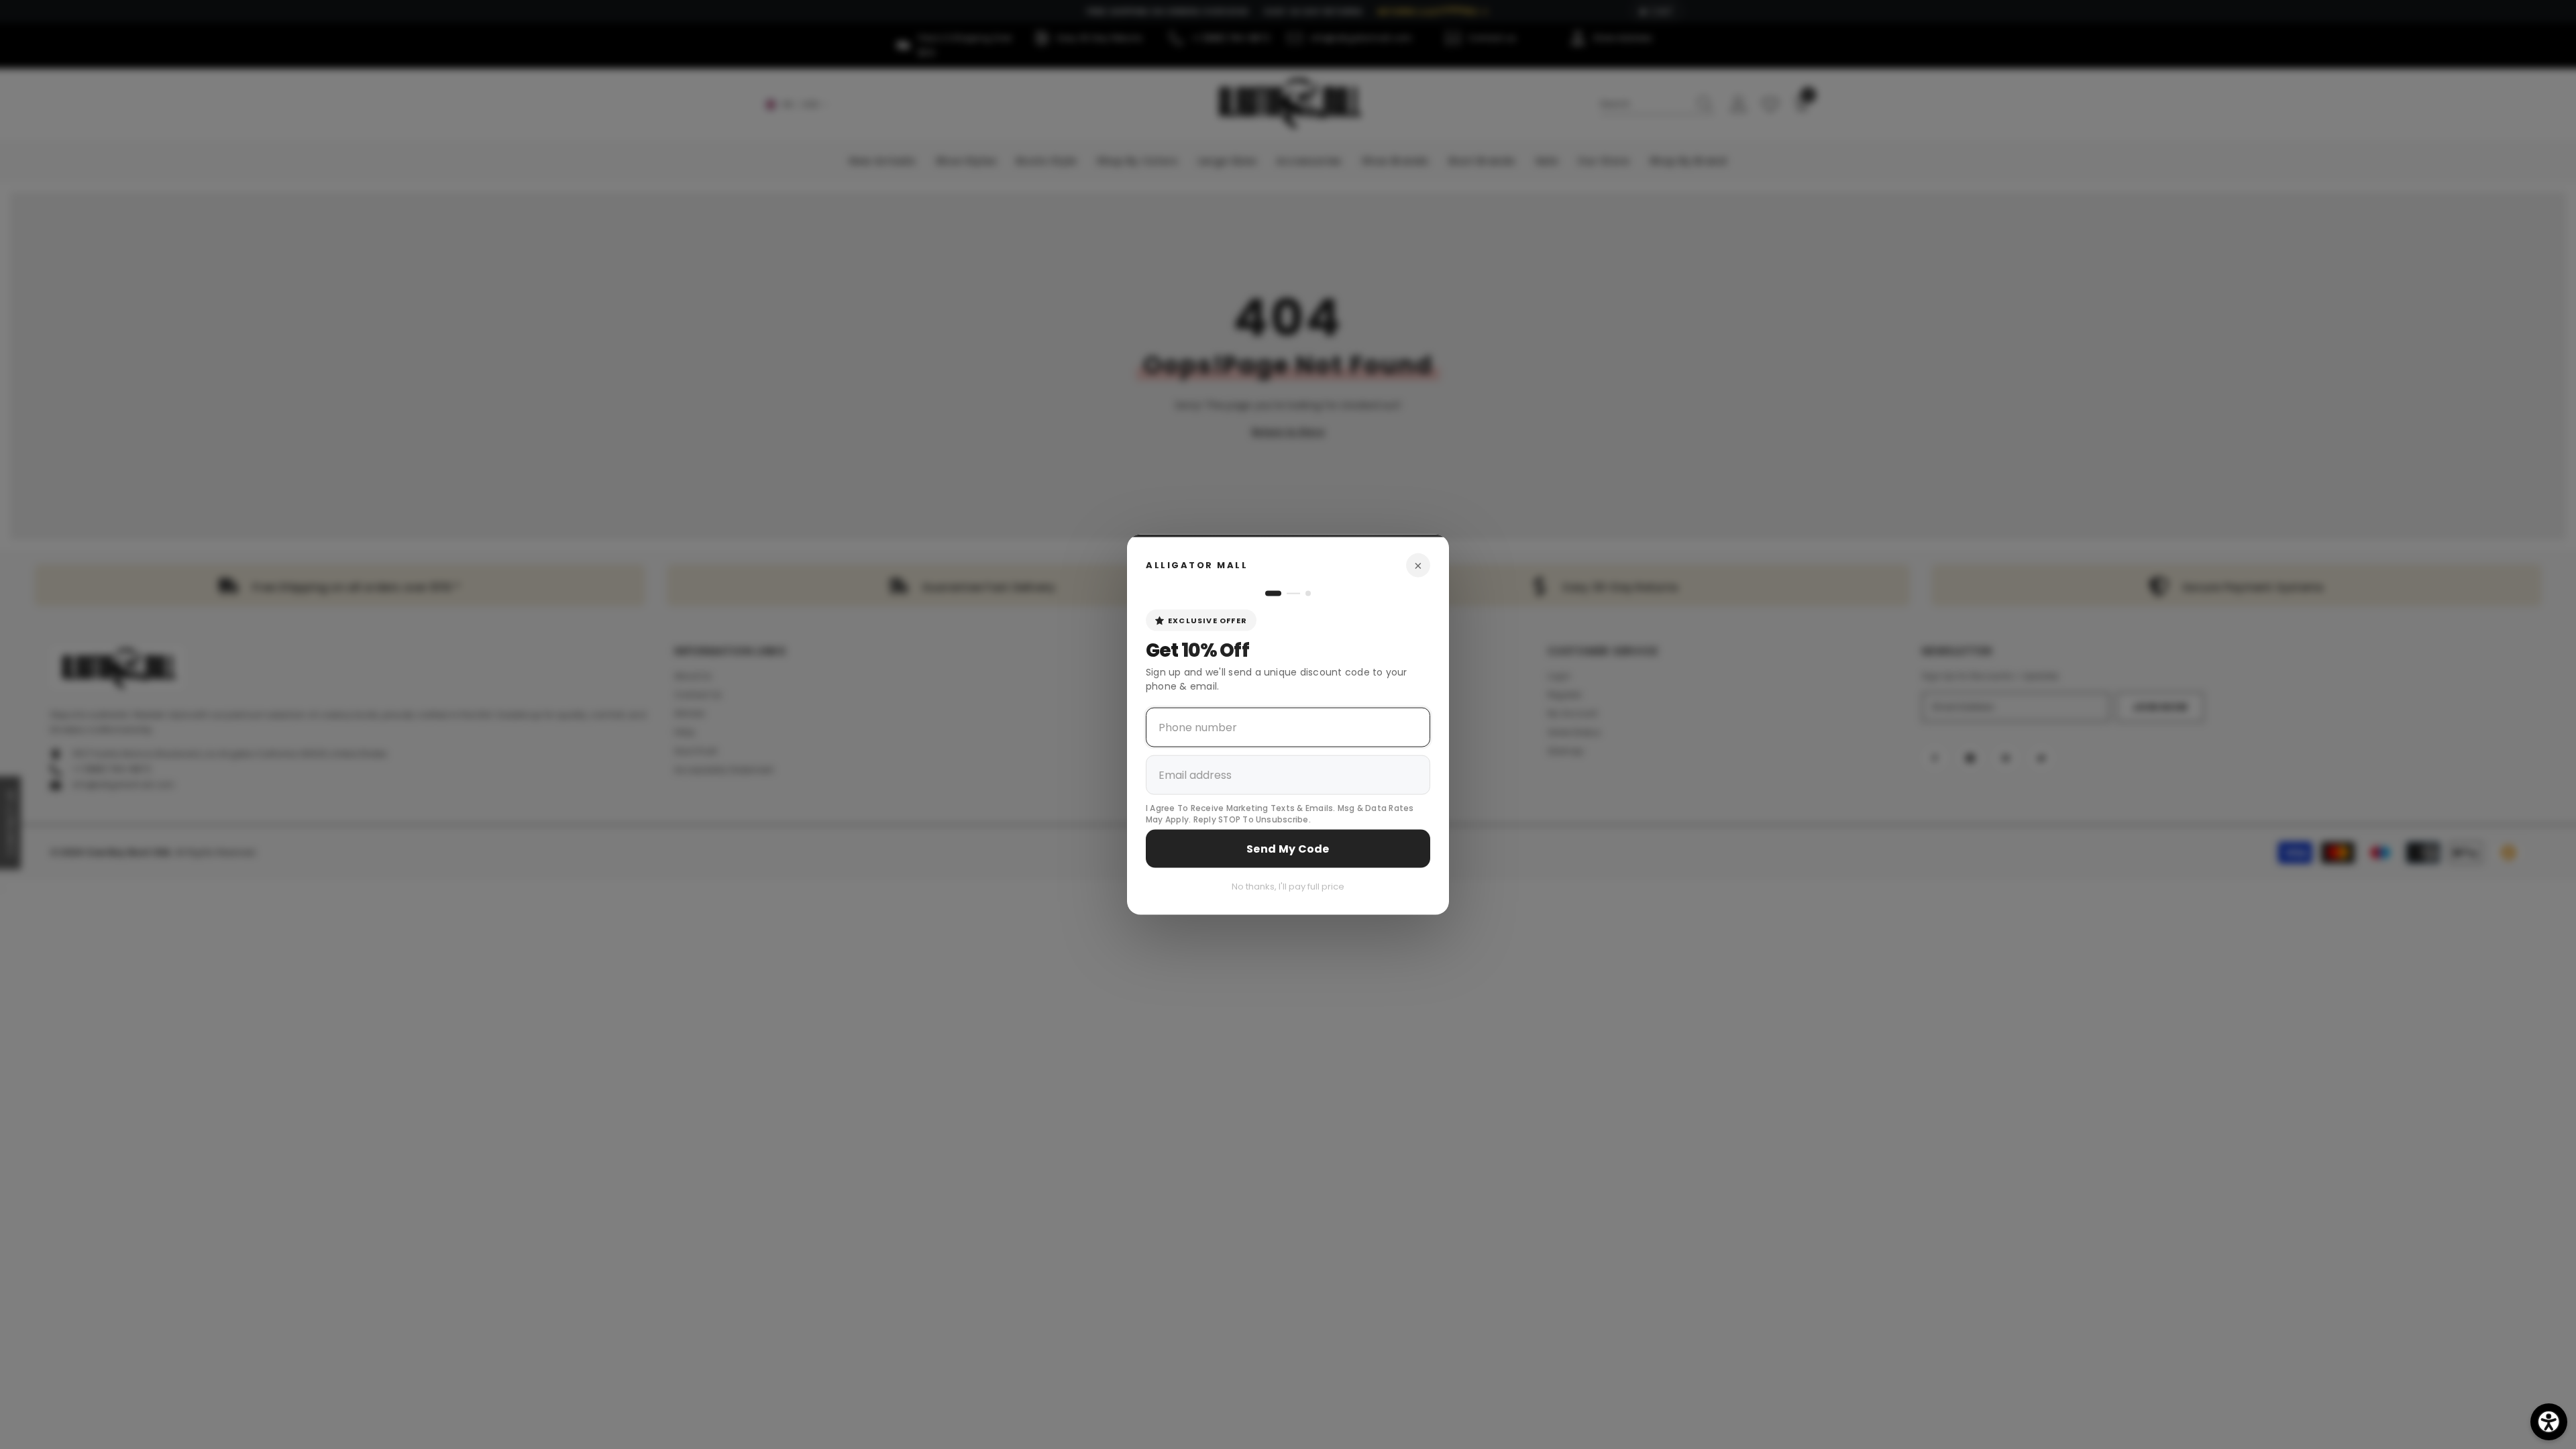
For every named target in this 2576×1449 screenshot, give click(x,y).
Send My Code (1288, 848)
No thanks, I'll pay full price (1288, 886)
